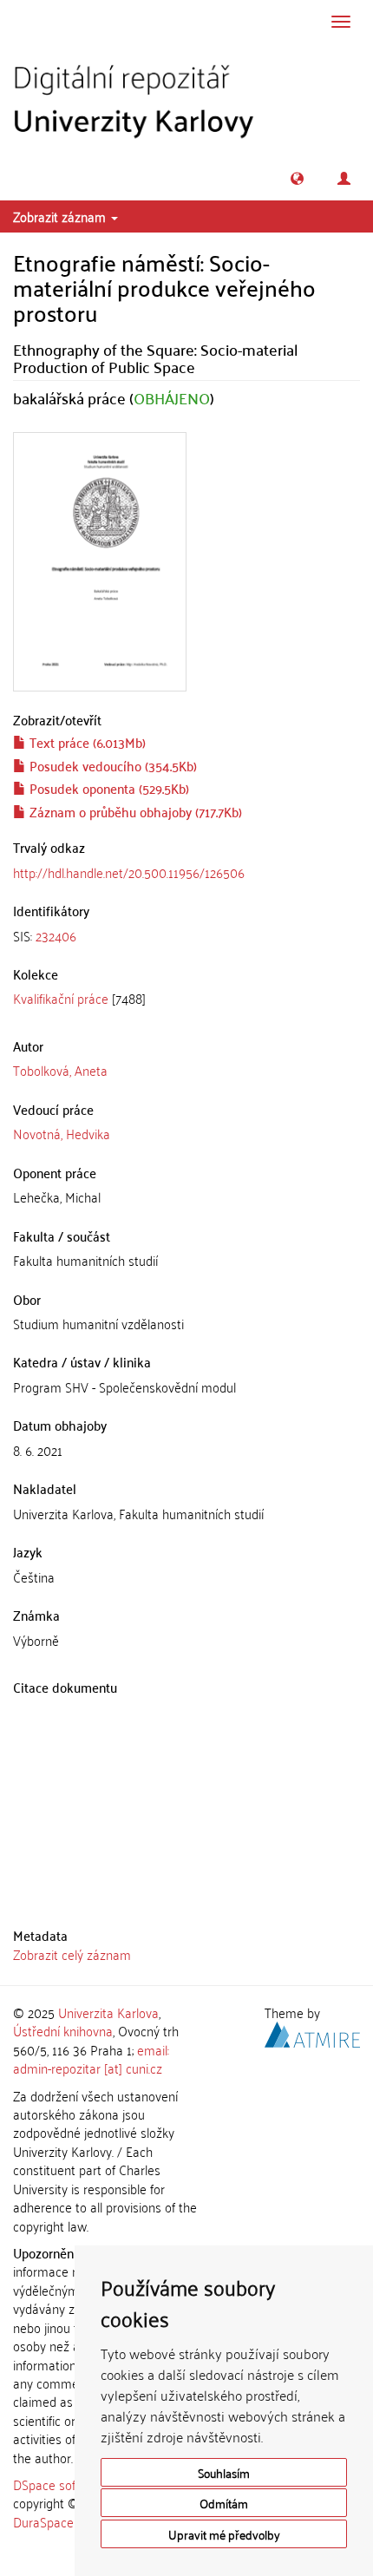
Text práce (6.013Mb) (86, 742)
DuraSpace (43, 2521)
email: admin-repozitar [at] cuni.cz (91, 2058)
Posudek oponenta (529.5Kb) (108, 788)
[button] (297, 178)
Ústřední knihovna (63, 2030)
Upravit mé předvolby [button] (224, 2534)
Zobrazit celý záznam (72, 1954)
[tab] (186, 936)
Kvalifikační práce (61, 998)
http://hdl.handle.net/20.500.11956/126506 (129, 872)
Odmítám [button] (224, 2503)
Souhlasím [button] (224, 2472)
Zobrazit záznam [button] (61, 216)
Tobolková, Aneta (60, 1070)
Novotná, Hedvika (62, 1133)
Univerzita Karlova (108, 2012)
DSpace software (60, 2484)
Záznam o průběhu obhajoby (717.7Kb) (134, 811)
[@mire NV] (312, 2032)
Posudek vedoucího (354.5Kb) (111, 765)
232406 (56, 935)
